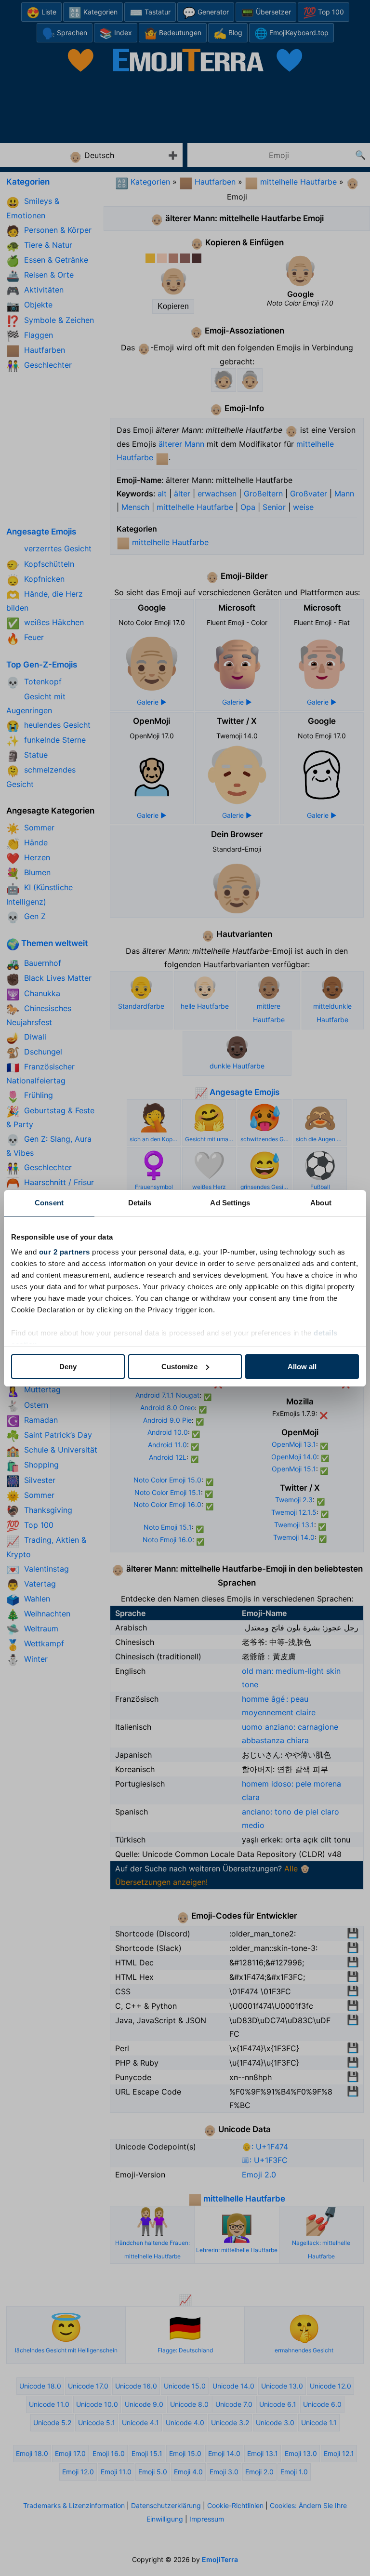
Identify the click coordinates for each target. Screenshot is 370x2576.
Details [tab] (140, 1203)
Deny (68, 1367)
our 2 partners (65, 1252)
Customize (179, 1367)
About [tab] (321, 1203)
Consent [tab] (49, 1203)
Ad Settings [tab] (230, 1203)
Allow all (302, 1367)
